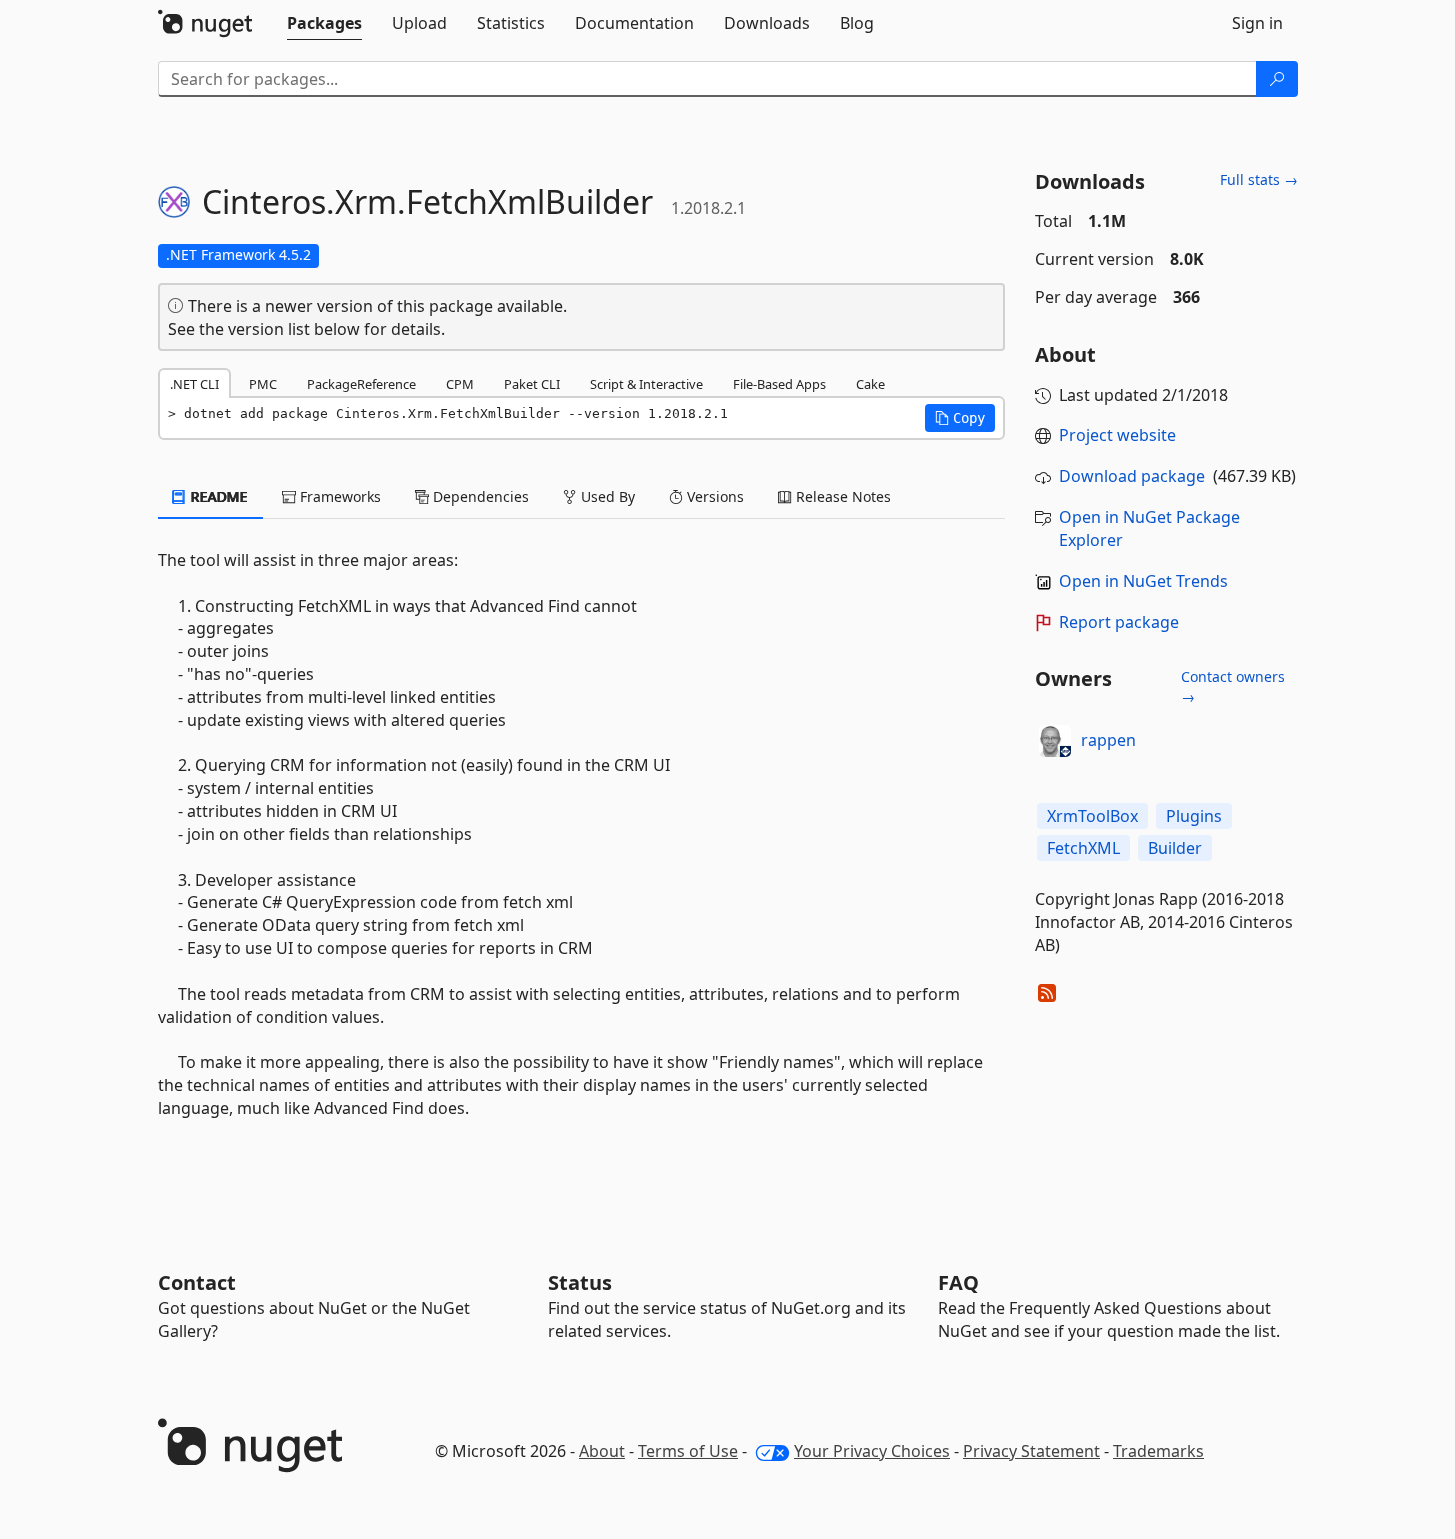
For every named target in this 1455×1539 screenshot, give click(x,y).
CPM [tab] (460, 384)
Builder (1175, 848)
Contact (197, 1282)
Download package (1132, 476)
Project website (1117, 435)
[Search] (1277, 79)
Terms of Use (688, 1451)
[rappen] (1055, 741)
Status (580, 1282)
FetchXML (1083, 848)
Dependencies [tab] (479, 496)
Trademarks (1158, 1451)
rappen (1108, 740)
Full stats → (1259, 179)
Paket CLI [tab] (532, 384)
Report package (1119, 622)
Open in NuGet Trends (1143, 581)
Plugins (1194, 816)
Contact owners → (1233, 686)
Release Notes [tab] (841, 496)
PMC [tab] (263, 384)
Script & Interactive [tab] (646, 384)
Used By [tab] (606, 496)
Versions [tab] (713, 496)
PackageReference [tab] (361, 384)
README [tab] (217, 496)
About (602, 1451)
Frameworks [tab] (338, 496)
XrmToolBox (1092, 816)
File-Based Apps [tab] (779, 384)
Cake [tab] (870, 384)
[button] (960, 418)
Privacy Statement (1031, 1451)
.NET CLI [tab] (194, 384)
